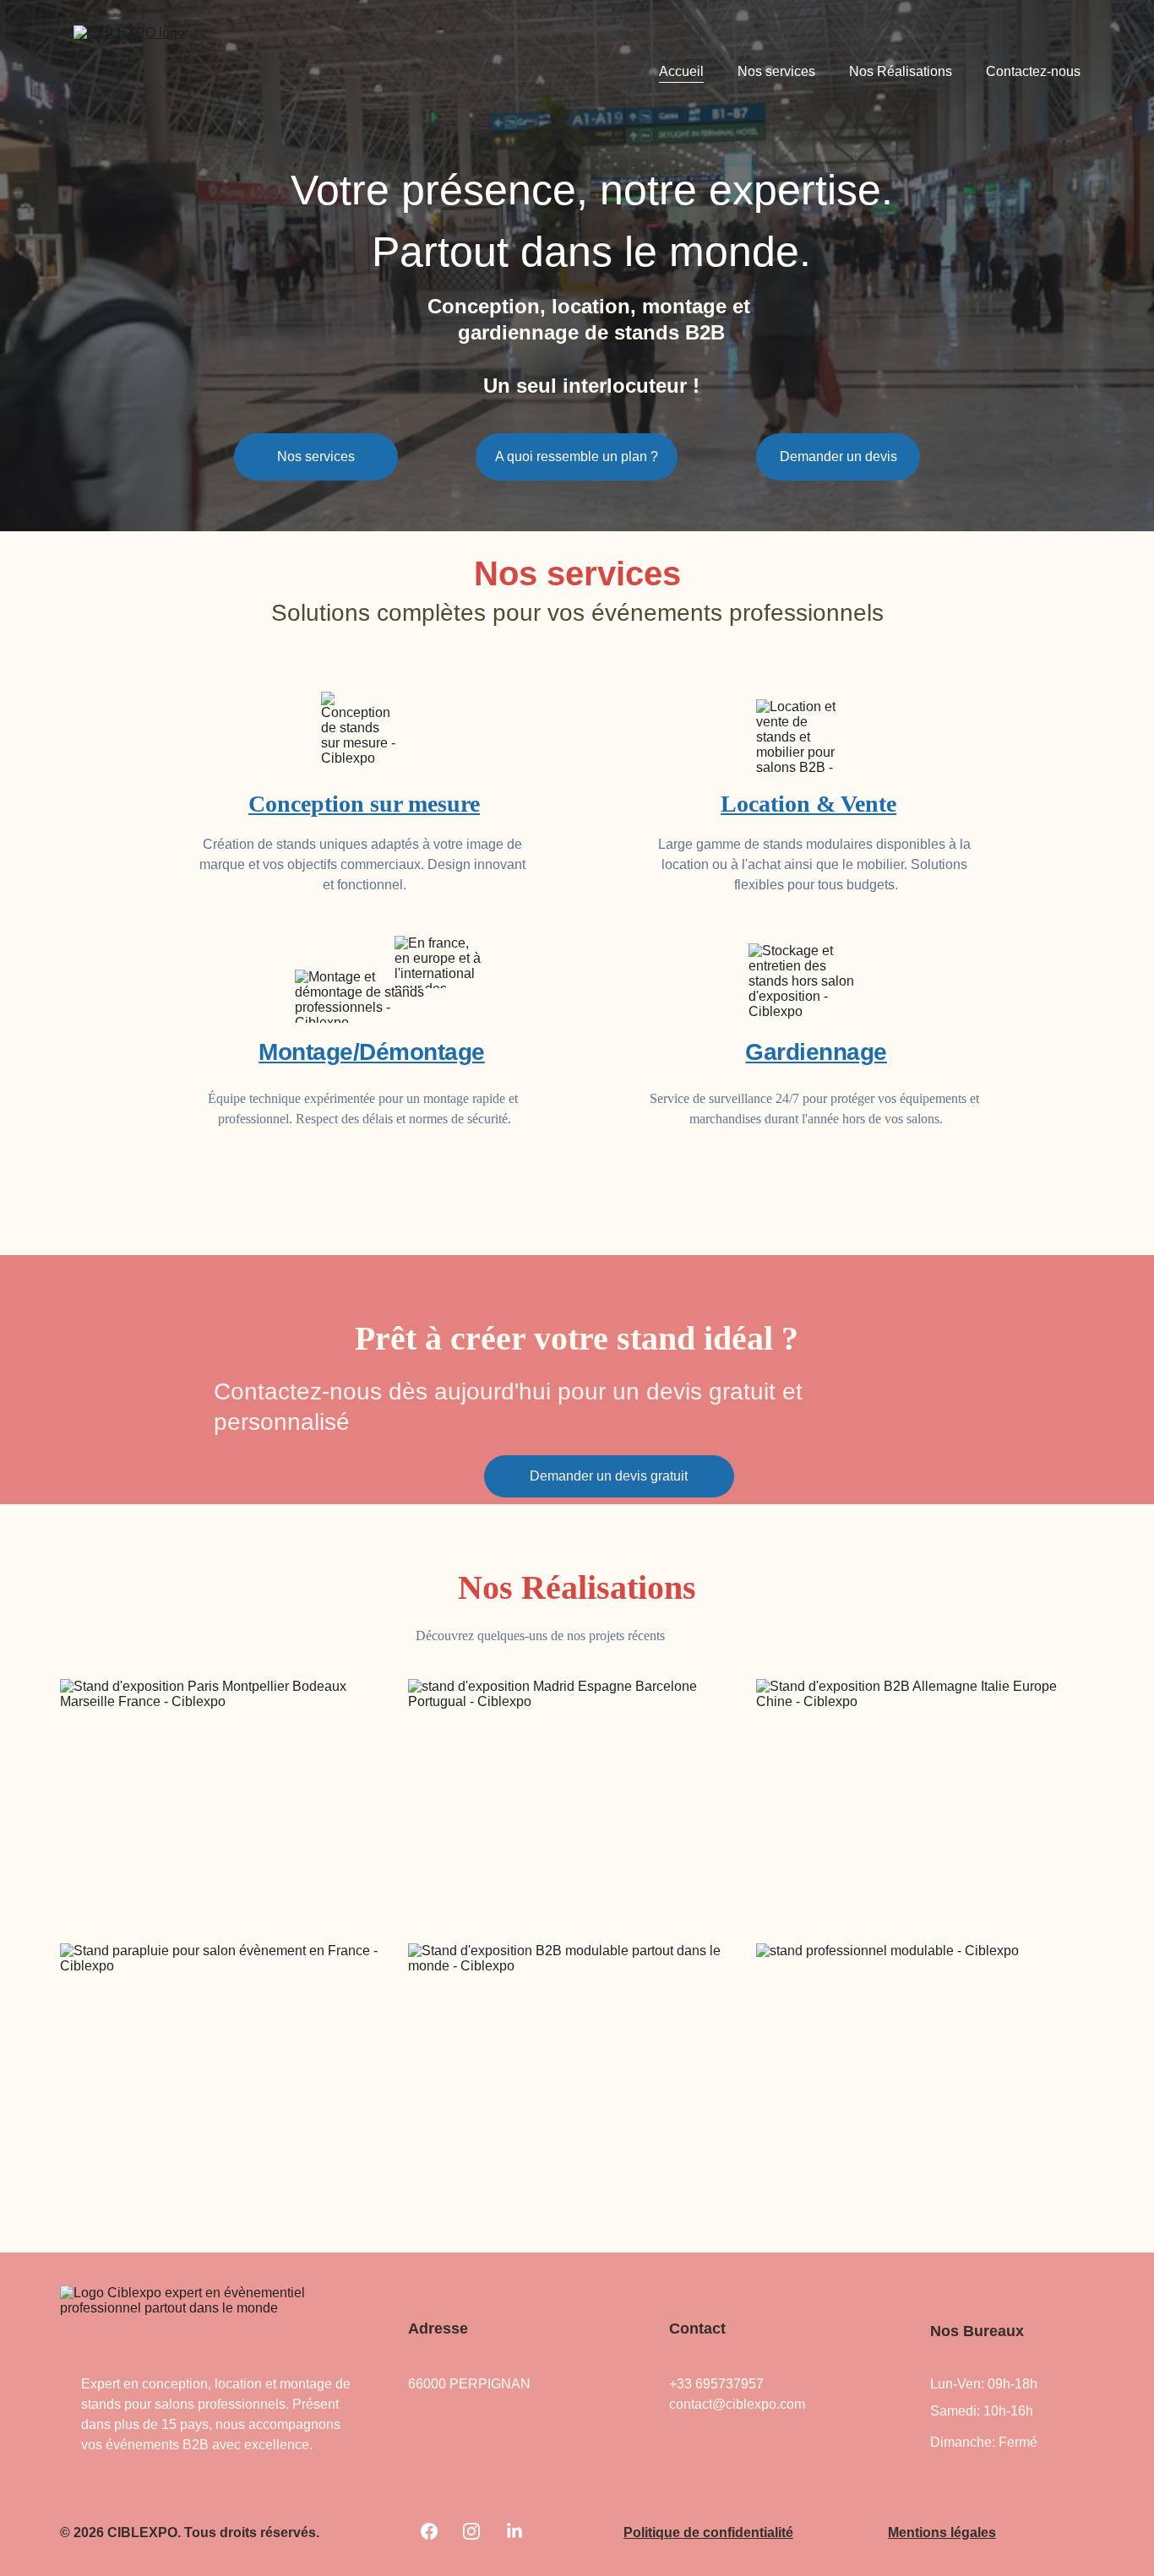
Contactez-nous (1033, 71)
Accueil (681, 71)
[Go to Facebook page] (429, 2531)
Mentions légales (942, 2533)
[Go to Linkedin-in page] (514, 2531)
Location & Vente (808, 804)
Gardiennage (816, 1052)
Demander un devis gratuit (609, 1476)
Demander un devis (838, 457)
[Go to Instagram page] (471, 2531)
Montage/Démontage (372, 1052)
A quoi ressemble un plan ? (577, 457)
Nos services (776, 71)
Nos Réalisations (901, 71)
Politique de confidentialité (708, 2533)
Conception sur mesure (364, 804)
